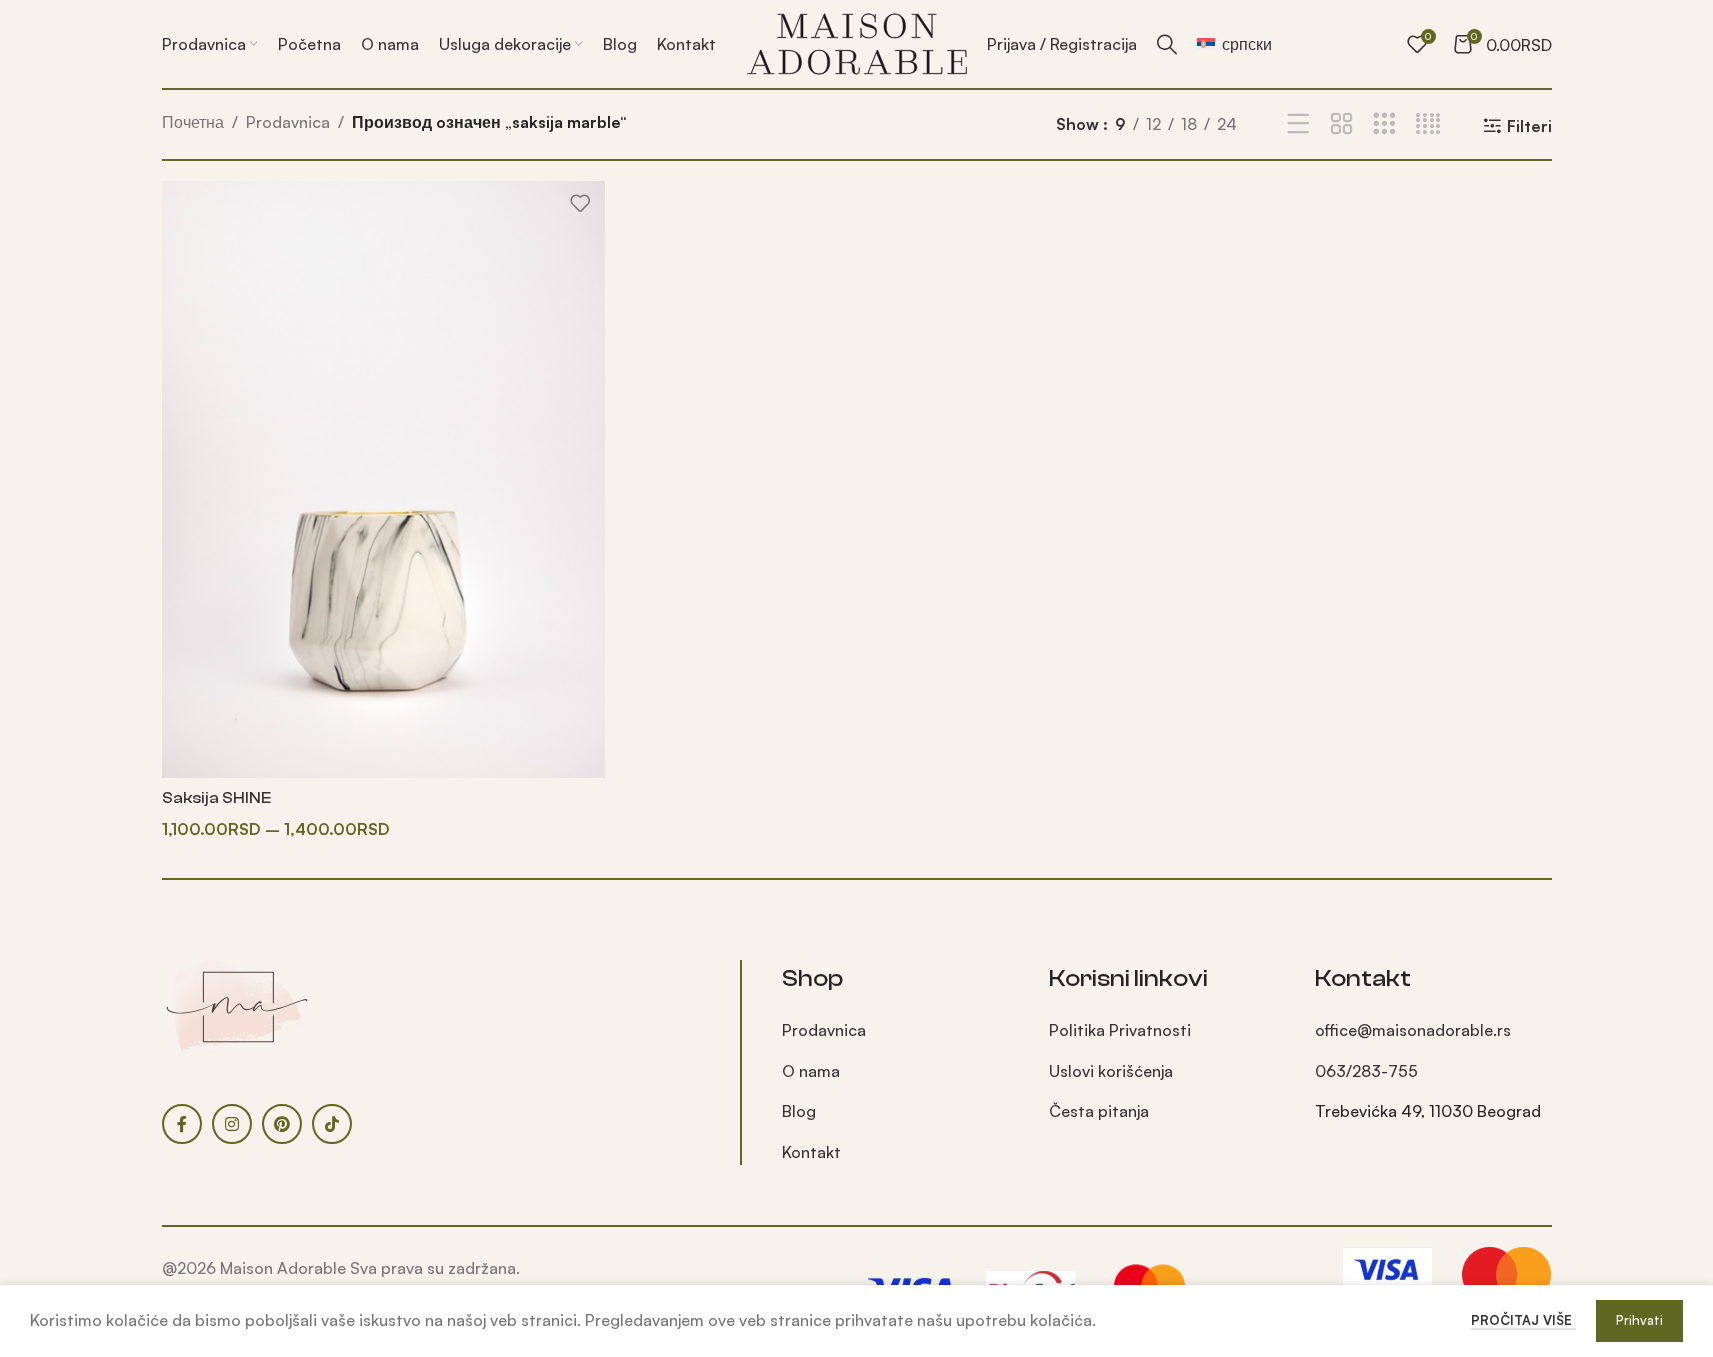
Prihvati (1639, 1320)
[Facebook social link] (182, 1124)
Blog (799, 1111)
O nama (811, 1071)
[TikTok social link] (332, 1124)
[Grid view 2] (1341, 124)
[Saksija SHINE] (383, 480)
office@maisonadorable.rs (1413, 1030)
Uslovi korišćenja (1111, 1071)
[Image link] (237, 1005)
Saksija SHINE (216, 798)
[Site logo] (857, 42)
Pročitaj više (1523, 1320)
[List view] (1298, 124)
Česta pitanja (1099, 1111)
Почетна (193, 122)
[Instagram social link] (232, 1124)
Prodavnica (288, 122)
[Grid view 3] (1384, 124)
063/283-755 (1366, 1071)
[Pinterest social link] (282, 1124)
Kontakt (811, 1152)
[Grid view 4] (1428, 124)
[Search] (1167, 44)
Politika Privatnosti (1120, 1030)
